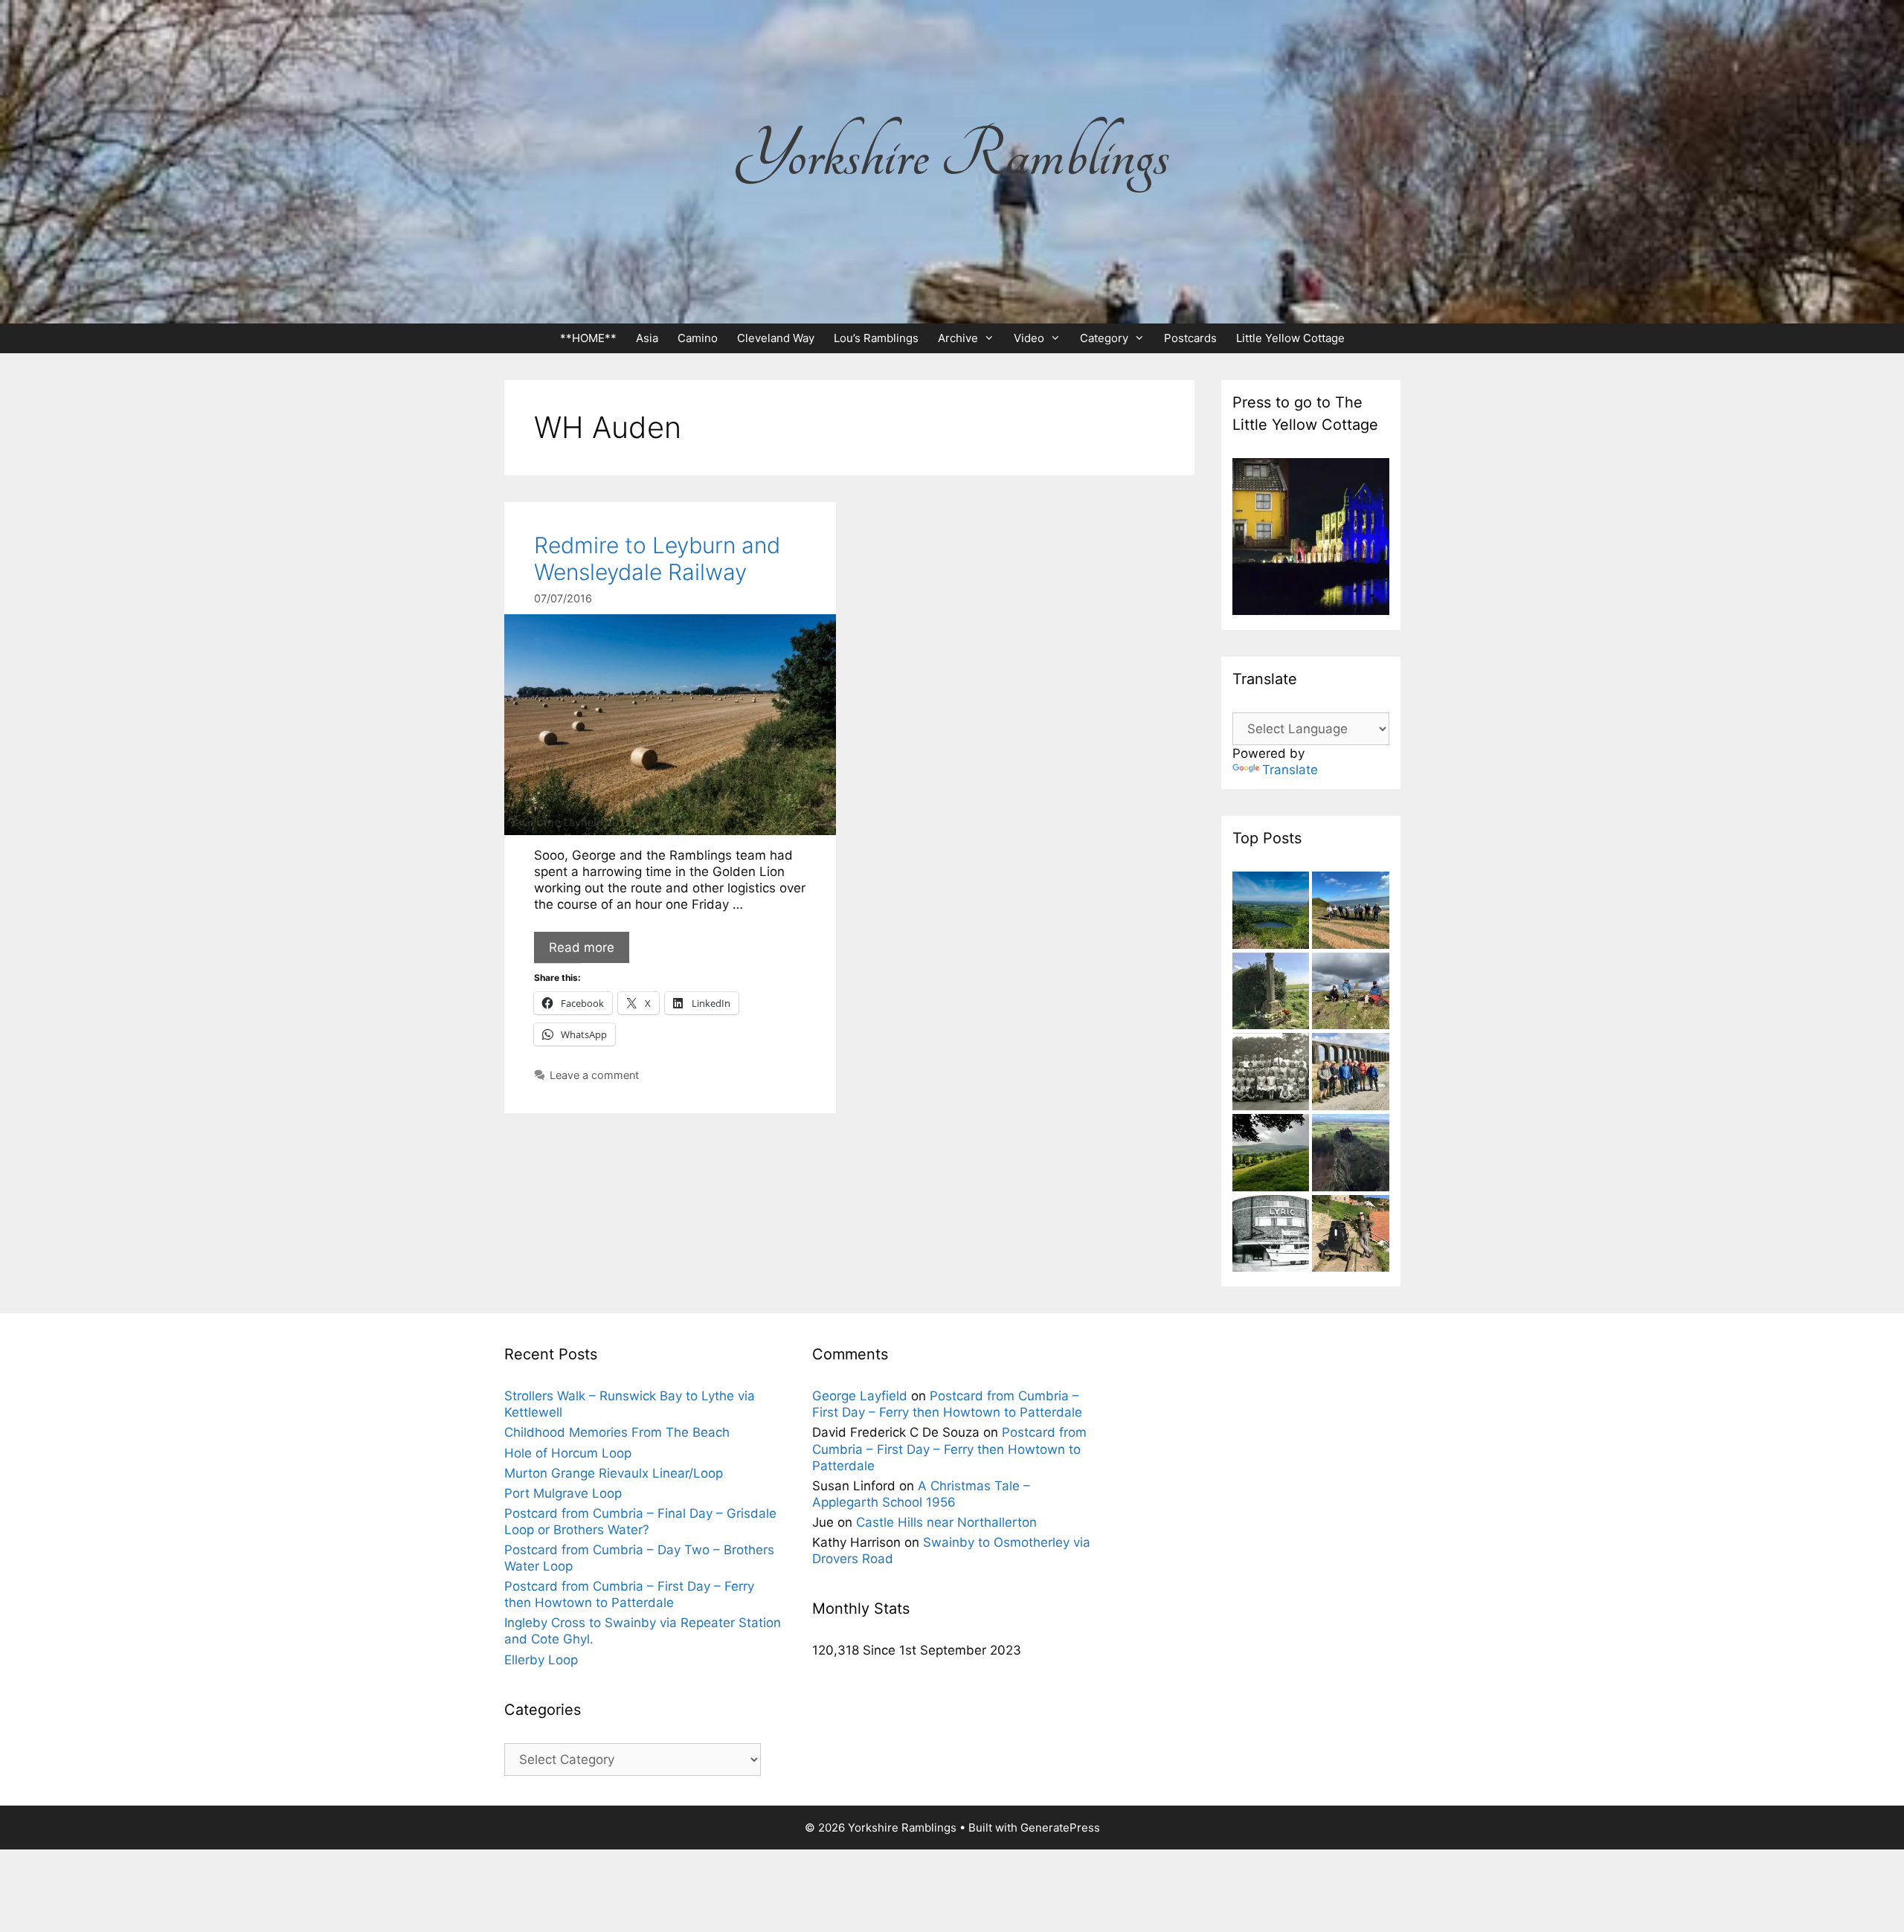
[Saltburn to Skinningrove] (1351, 912)
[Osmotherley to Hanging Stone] (1351, 1155)
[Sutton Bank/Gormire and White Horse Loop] (1271, 912)
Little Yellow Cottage (1290, 338)
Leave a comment (594, 1075)
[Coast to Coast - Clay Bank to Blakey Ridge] (1351, 993)
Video (1029, 338)
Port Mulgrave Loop (563, 1493)
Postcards (1190, 338)
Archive (958, 338)
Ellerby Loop (541, 1660)
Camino (698, 338)
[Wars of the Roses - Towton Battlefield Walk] (1271, 993)
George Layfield (860, 1396)
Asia (647, 338)
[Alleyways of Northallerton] (1271, 1236)
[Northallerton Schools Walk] (1271, 1073)
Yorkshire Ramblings (952, 155)
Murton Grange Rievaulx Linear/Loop (614, 1473)
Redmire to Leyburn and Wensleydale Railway (657, 558)
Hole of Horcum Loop (568, 1453)
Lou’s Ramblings (876, 338)
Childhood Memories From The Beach (617, 1432)
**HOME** (588, 338)
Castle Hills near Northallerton (946, 1522)
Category (1104, 338)
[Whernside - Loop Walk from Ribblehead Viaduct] (1351, 1073)
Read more (582, 947)
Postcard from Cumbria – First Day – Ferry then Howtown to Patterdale (949, 1449)
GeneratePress (1060, 1828)
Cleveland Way (776, 338)
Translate (1290, 770)
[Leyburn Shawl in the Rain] (1271, 1155)
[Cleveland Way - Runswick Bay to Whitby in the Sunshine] (1351, 1236)
